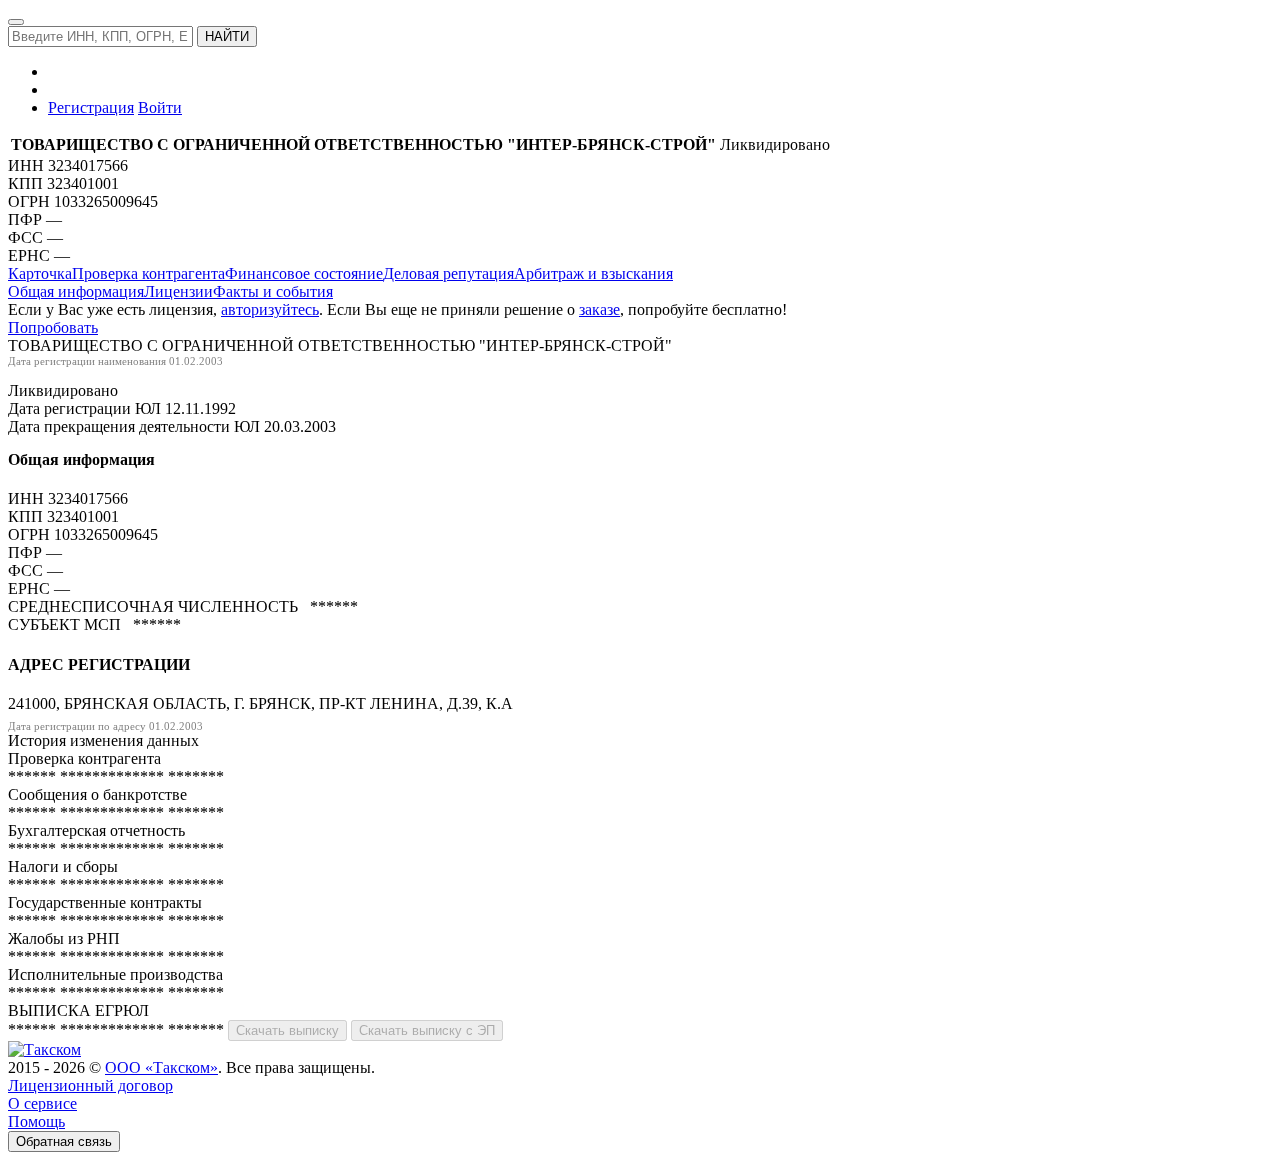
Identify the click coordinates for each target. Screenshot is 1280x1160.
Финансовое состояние (304, 273)
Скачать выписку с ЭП (427, 1030)
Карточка (40, 273)
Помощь (36, 1121)
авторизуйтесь (270, 309)
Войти (160, 107)
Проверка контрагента (148, 273)
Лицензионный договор (90, 1085)
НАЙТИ (227, 36)
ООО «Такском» (161, 1067)
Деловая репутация (448, 273)
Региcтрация (91, 107)
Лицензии (178, 291)
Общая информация (76, 291)
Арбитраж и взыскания (593, 273)
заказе (599, 309)
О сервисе (42, 1103)
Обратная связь (64, 1141)
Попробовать (53, 327)
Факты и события (273, 291)
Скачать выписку (287, 1030)
